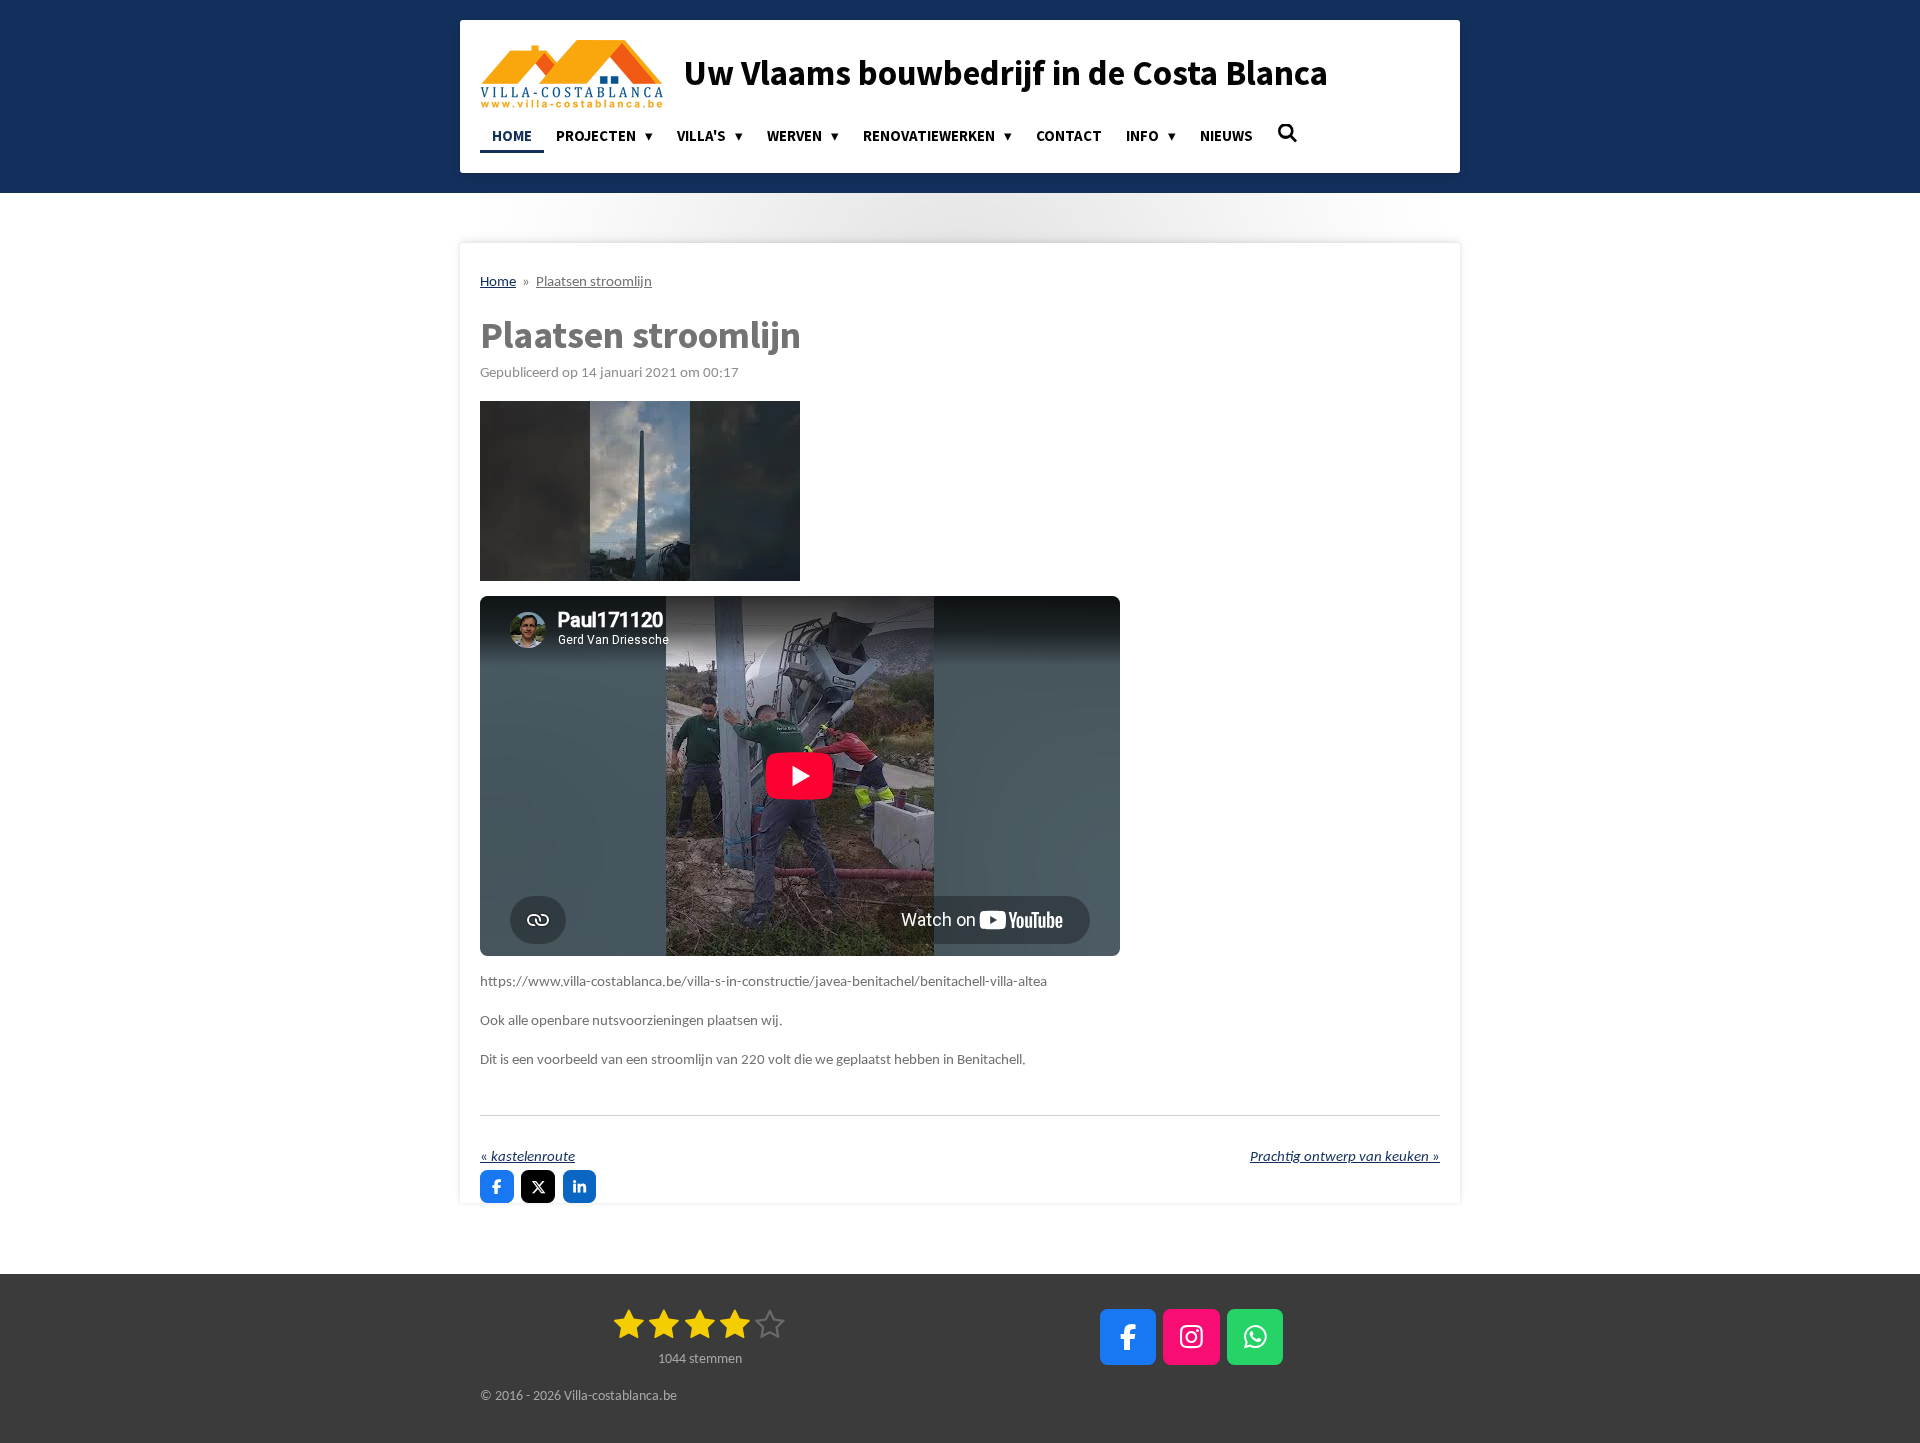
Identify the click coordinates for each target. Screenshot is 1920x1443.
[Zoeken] (1287, 133)
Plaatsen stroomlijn (594, 282)
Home (498, 282)
